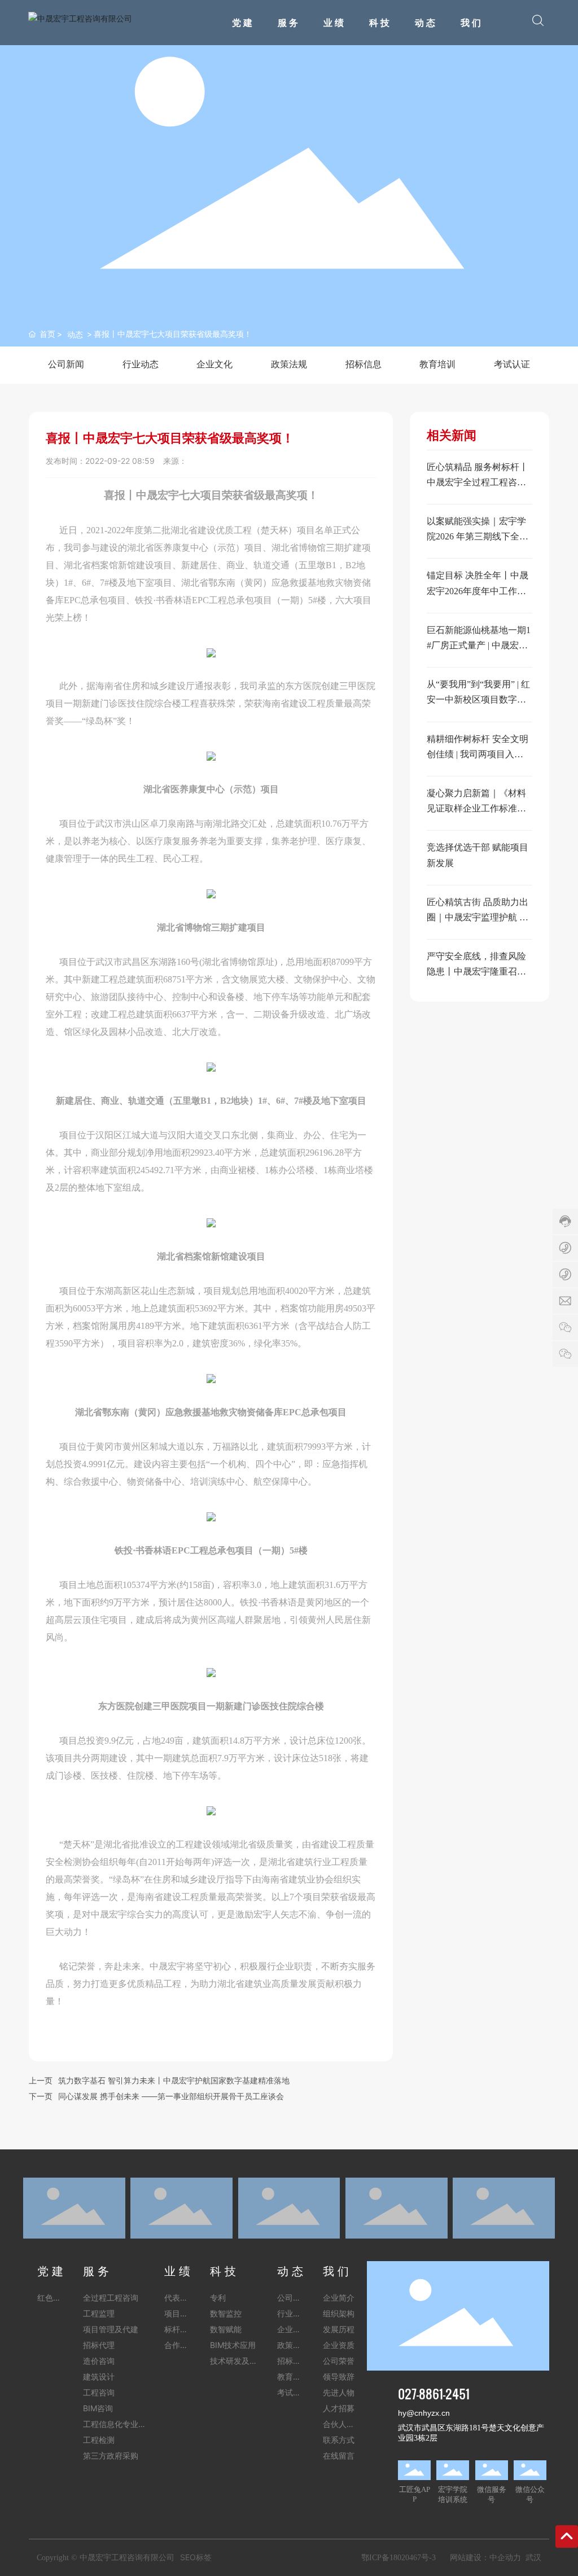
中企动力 (505, 2557)
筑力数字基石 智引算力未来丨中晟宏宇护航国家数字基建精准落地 (174, 2080)
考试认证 (512, 364)
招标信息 (364, 364)
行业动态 (141, 364)
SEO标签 (196, 2557)
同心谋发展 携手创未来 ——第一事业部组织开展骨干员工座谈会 (171, 2096)
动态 (75, 334)
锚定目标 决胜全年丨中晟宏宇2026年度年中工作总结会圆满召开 (478, 591)
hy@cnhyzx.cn (424, 2413)
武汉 (533, 2557)
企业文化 (214, 364)
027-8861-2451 (434, 2393)
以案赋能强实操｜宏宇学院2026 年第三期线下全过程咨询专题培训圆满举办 (478, 536)
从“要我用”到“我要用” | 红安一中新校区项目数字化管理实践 (478, 699)
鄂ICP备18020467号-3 (399, 2558)
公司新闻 (66, 364)
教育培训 (437, 364)
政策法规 (289, 364)
